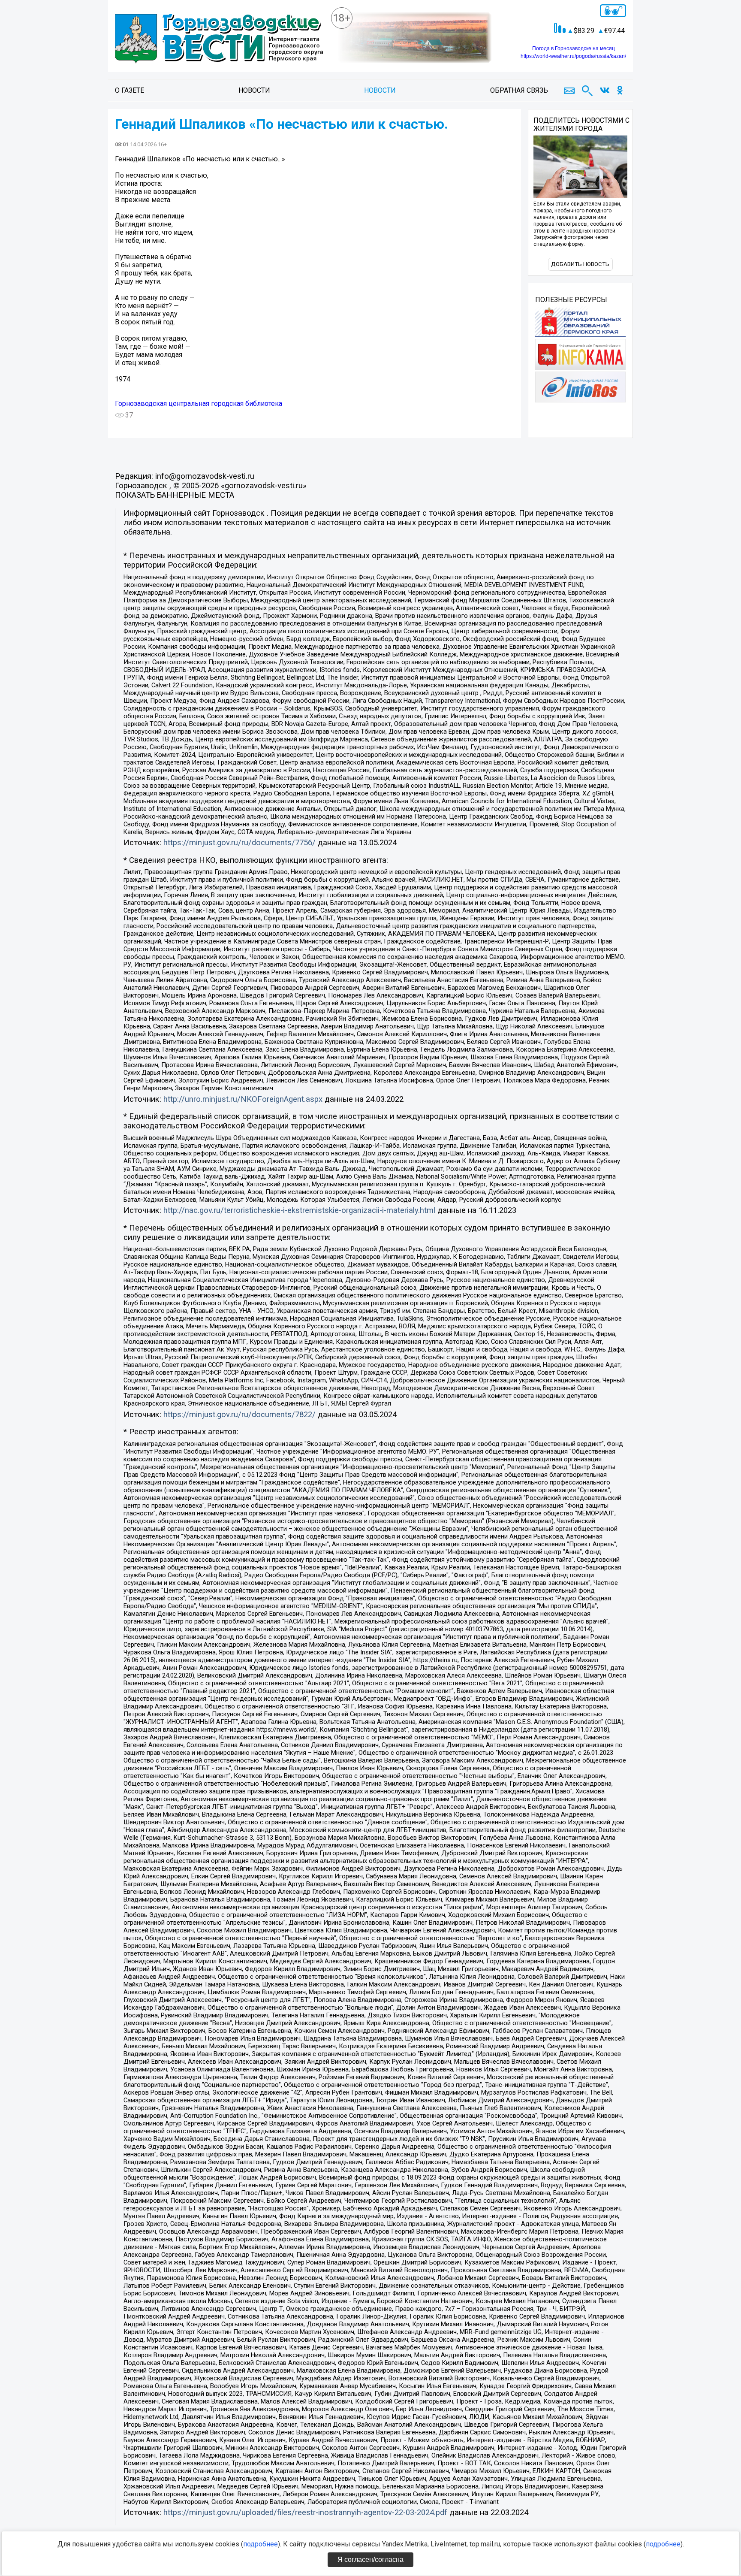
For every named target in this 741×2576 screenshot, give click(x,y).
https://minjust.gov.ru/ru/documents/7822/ (239, 1415)
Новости (254, 90)
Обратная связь (519, 90)
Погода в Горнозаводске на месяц (574, 48)
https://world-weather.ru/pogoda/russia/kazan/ (573, 56)
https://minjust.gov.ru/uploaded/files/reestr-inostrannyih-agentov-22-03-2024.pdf (305, 2513)
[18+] (219, 39)
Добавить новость (580, 264)
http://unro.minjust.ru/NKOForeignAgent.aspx (243, 1099)
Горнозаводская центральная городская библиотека (199, 404)
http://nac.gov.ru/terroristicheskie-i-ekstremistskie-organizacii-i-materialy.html (299, 1210)
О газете (130, 90)
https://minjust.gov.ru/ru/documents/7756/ (239, 843)
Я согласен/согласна (370, 2559)
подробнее (261, 2544)
